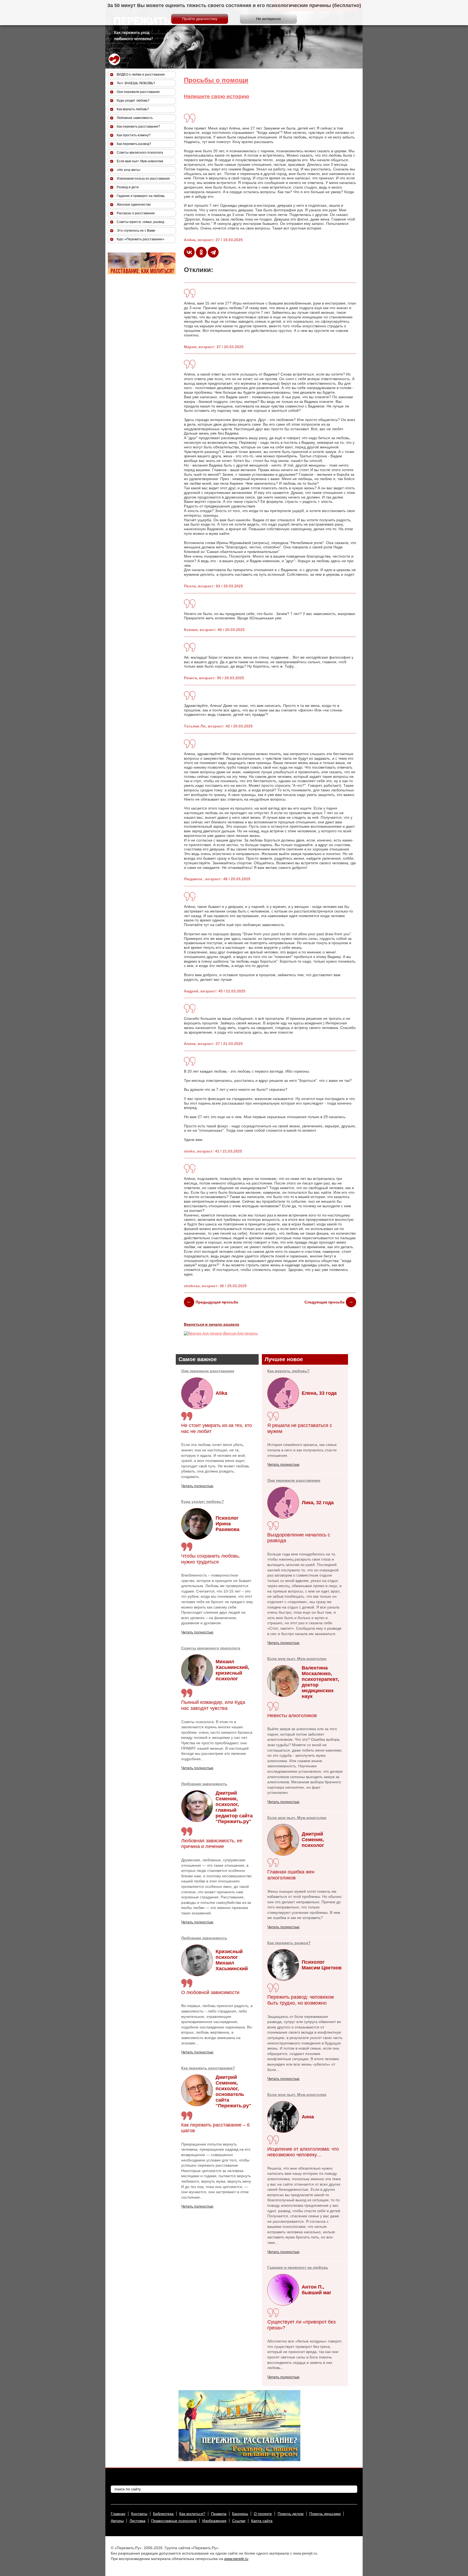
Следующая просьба (324, 1302)
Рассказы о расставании (136, 213)
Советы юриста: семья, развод (140, 222)
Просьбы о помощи (216, 80)
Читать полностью (197, 1486)
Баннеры (240, 2514)
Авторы (117, 2521)
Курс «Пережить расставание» (141, 239)
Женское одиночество (134, 205)
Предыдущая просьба (217, 1302)
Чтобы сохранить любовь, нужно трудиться (211, 1559)
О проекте (263, 2514)
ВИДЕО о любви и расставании (141, 75)
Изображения (214, 2521)
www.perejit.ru (236, 2559)
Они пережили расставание (208, 1371)
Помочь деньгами (325, 2514)
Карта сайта (262, 2521)
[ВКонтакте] (189, 252)
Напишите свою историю (217, 96)
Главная (118, 2514)
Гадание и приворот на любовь (298, 2267)
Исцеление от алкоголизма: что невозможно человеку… (303, 2152)
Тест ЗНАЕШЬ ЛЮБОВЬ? (136, 83)
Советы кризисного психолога (211, 1648)
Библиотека (163, 2514)
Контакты (139, 2514)
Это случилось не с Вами (136, 231)
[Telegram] (213, 252)
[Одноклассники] (201, 252)
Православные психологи (174, 2521)
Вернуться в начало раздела (212, 1324)
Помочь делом (291, 2514)
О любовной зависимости (210, 1992)
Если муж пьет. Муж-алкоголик (297, 1659)
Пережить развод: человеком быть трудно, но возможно (300, 2000)
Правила (219, 2514)
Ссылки (239, 2521)
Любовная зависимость (204, 1784)
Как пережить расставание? (208, 2068)
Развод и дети (128, 187)
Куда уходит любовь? (203, 1501)
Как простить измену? (134, 135)
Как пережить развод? (289, 1943)
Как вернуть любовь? (288, 1371)
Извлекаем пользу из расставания (143, 179)
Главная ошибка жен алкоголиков (291, 1875)
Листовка (137, 2521)
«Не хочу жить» (129, 170)
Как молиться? (192, 2514)
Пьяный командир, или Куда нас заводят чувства (213, 1705)
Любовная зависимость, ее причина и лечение (212, 1844)
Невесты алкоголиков (292, 1716)
